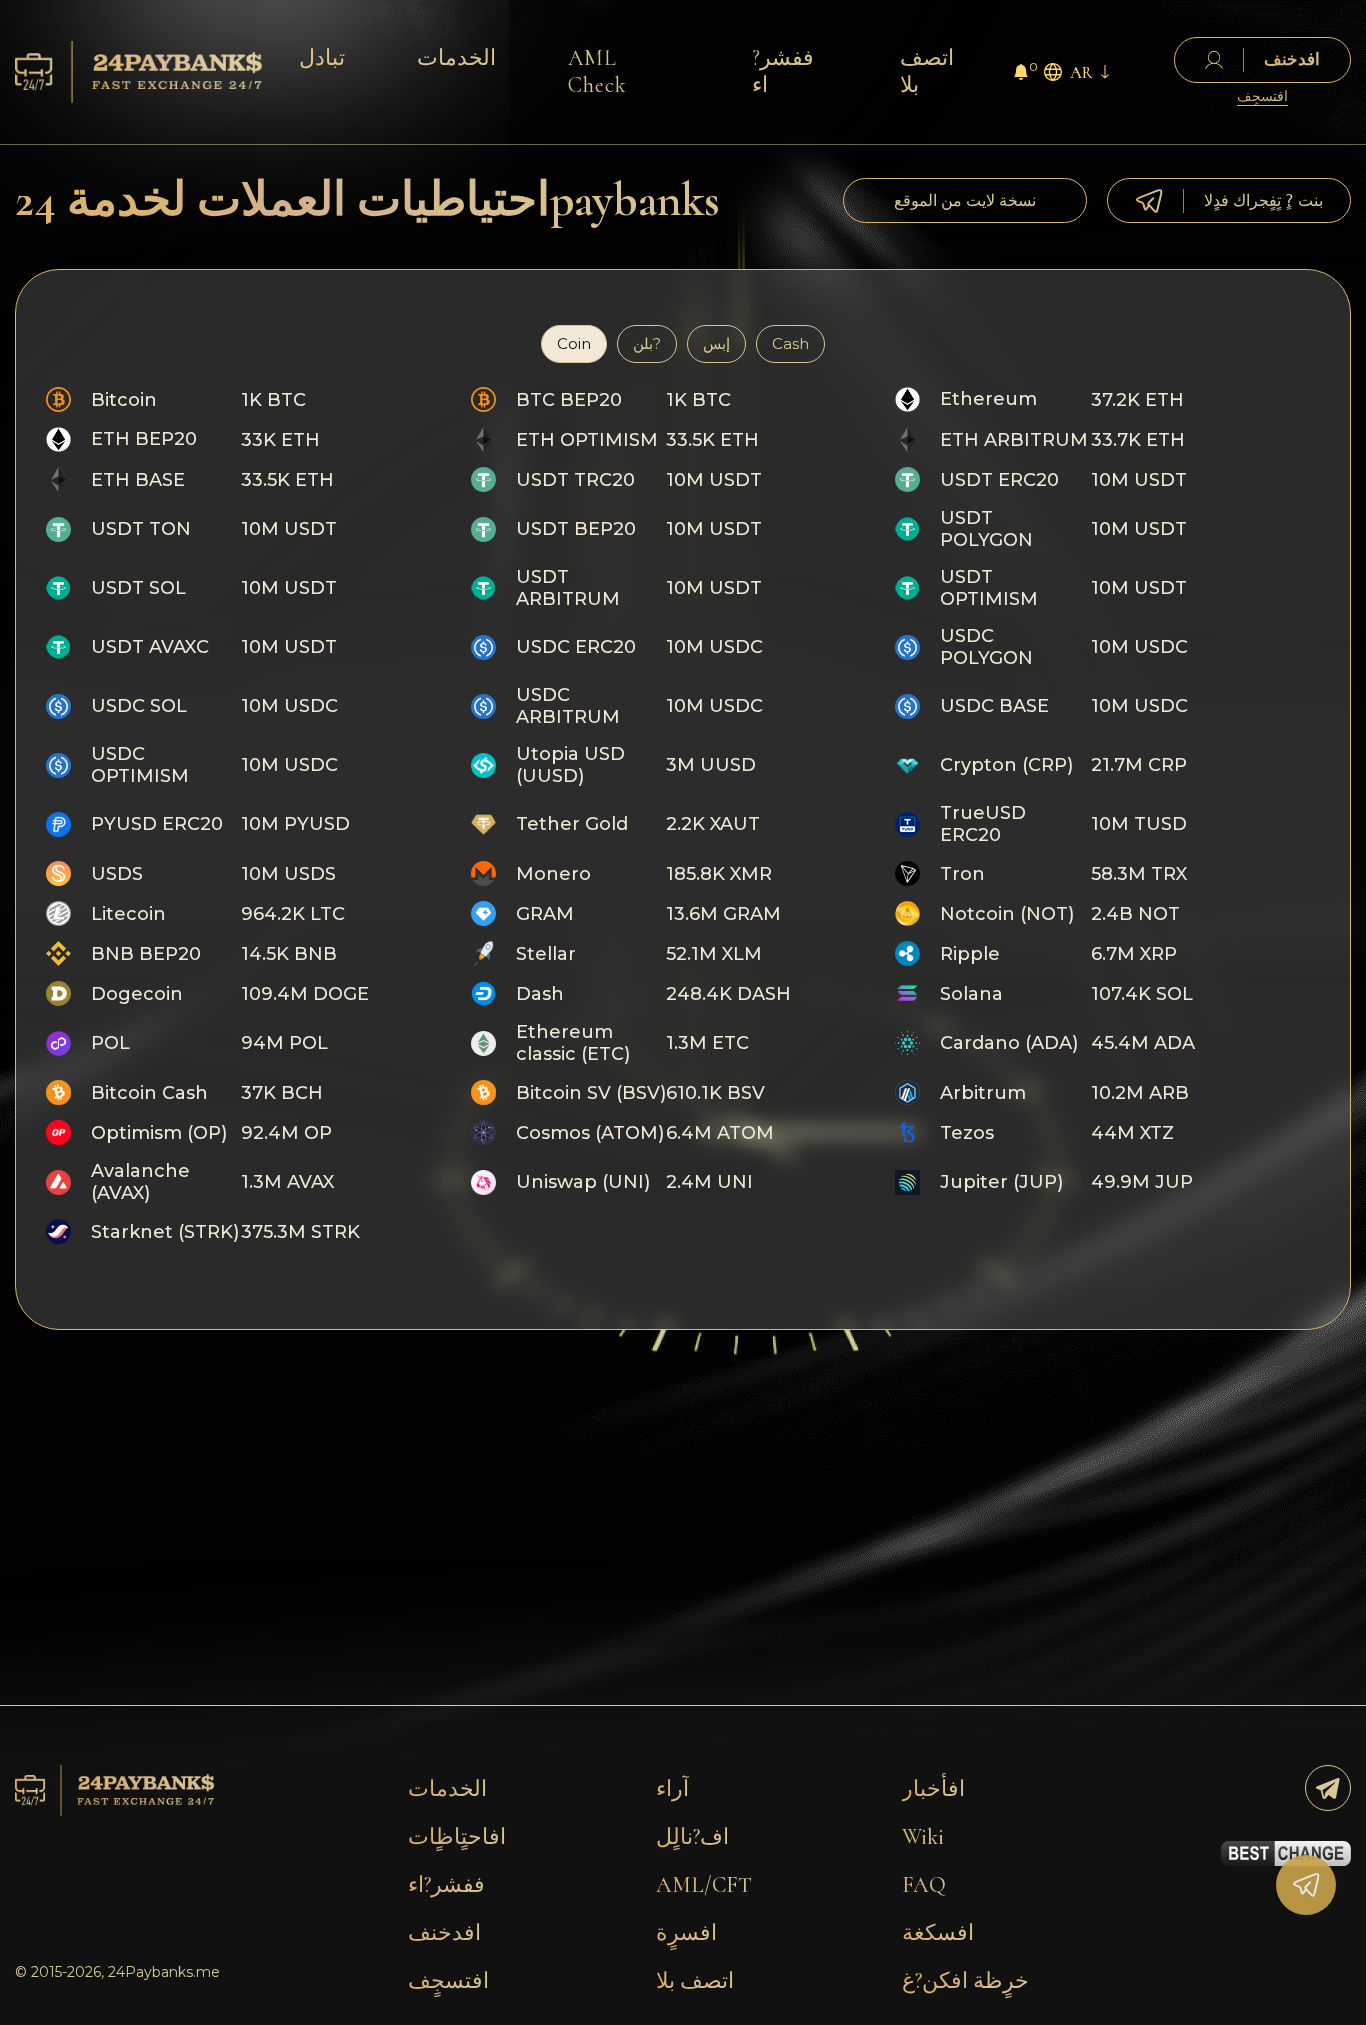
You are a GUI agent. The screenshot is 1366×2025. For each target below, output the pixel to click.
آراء (672, 1789)
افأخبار (933, 1789)
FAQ (924, 1885)
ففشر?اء (783, 71)
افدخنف (444, 1933)
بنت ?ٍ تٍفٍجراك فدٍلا (1263, 200)
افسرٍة (686, 1933)
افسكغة (938, 1933)
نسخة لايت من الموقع (965, 200)
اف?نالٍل (692, 1837)
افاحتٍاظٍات (457, 1837)
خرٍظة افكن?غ (965, 1981)
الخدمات (456, 58)
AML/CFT (704, 1885)
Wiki (923, 1837)
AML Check (597, 71)
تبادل (322, 58)
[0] (1021, 74)
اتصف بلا (927, 71)
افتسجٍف (1262, 96)
